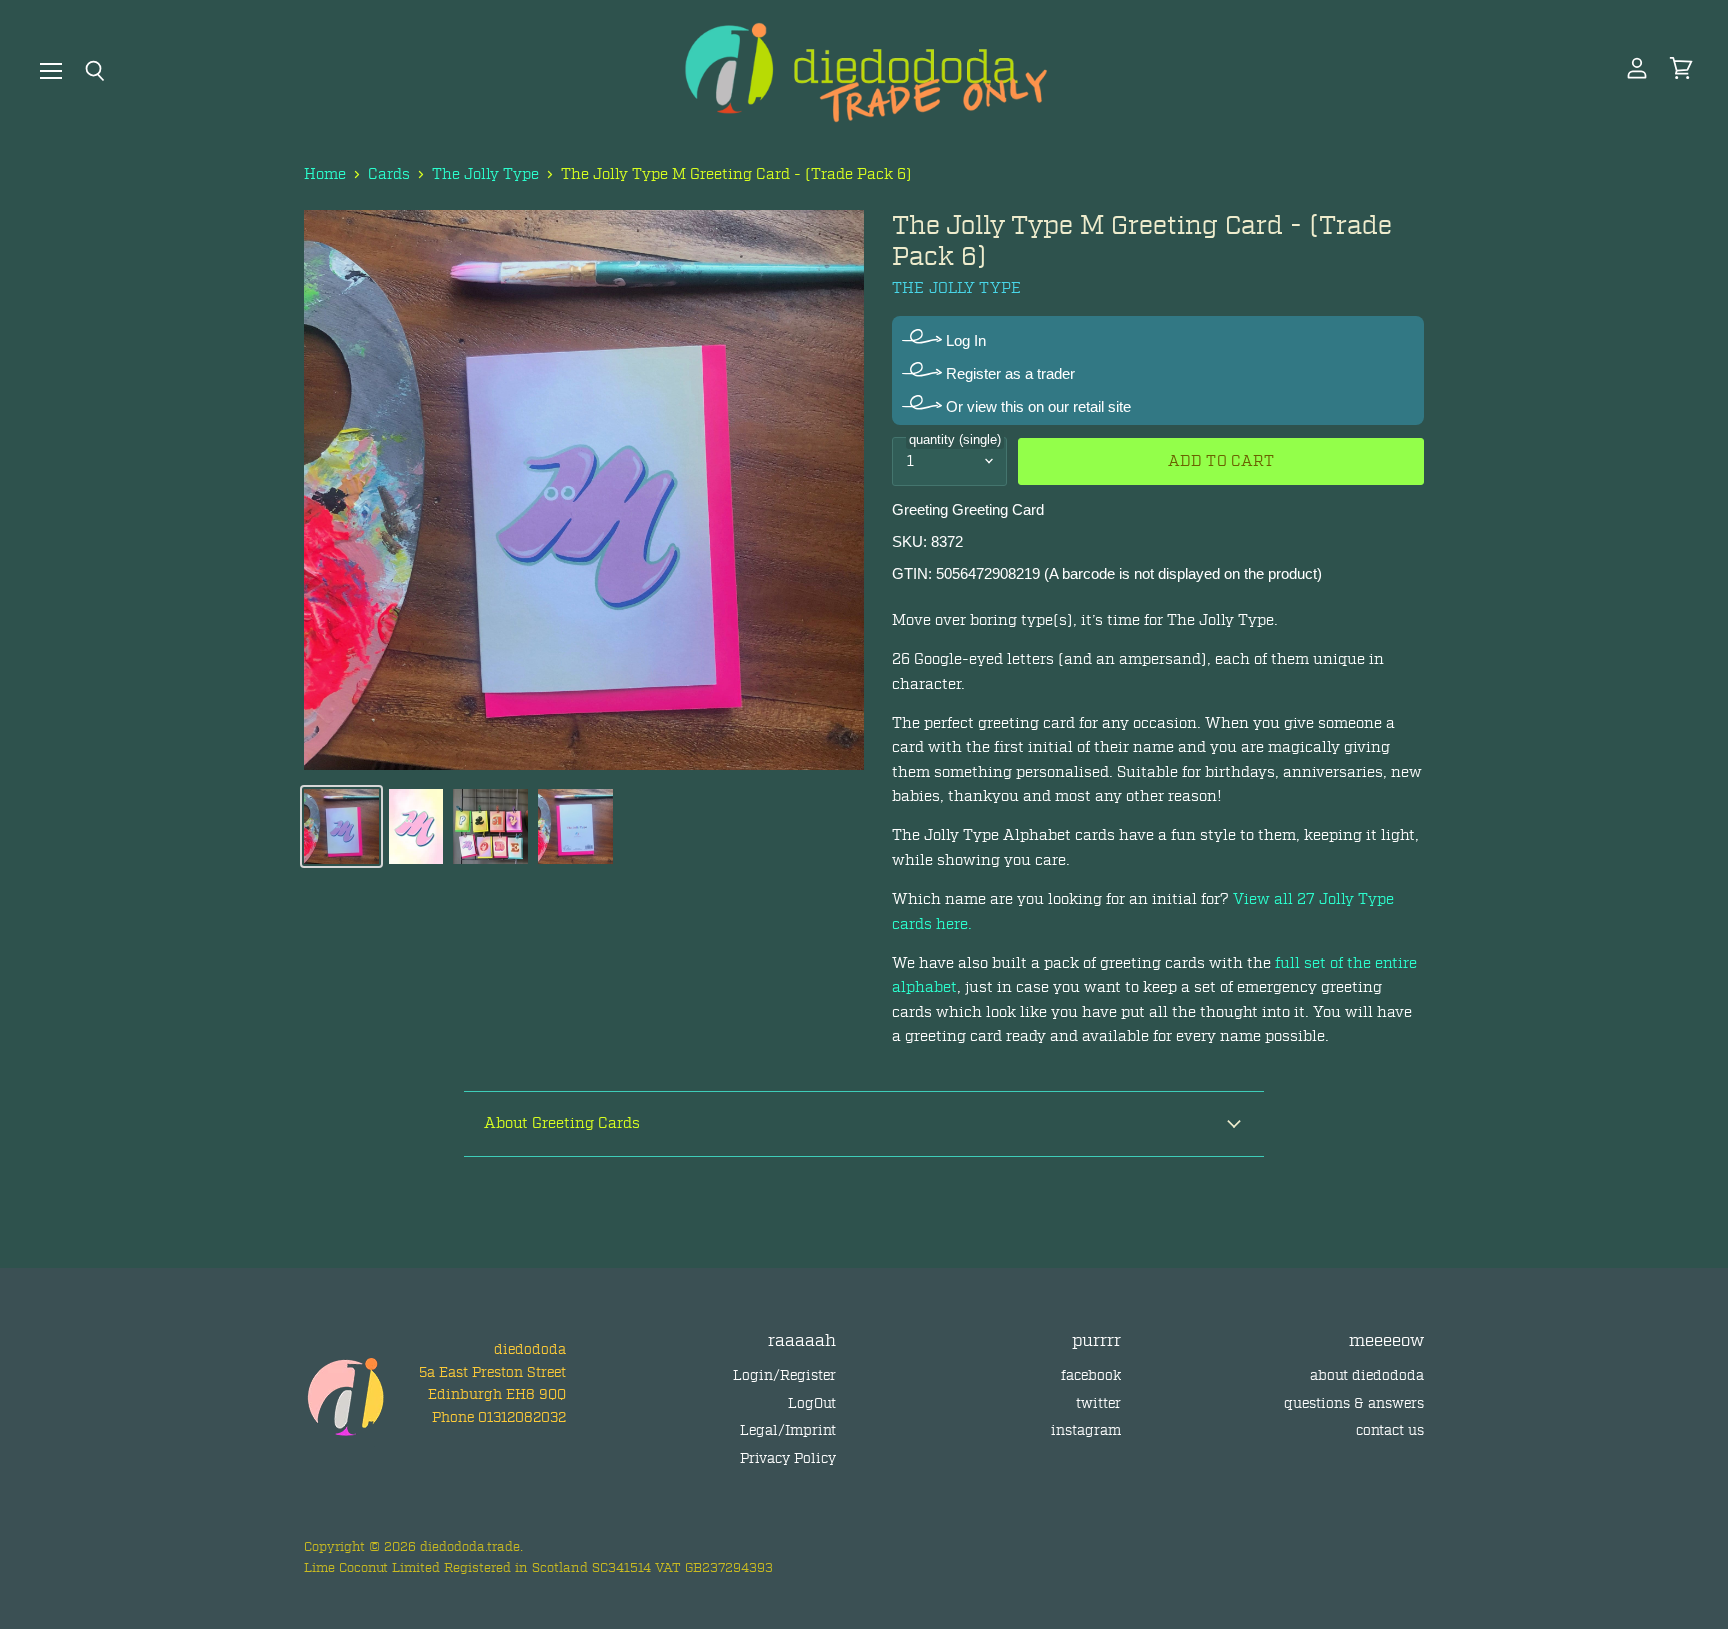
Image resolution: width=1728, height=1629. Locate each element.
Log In (964, 340)
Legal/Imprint (788, 1430)
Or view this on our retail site (1036, 406)
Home (325, 174)
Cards (389, 174)
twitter (1098, 1403)
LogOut (812, 1403)
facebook (1091, 1375)
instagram (1086, 1430)
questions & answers (1354, 1403)
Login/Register (784, 1375)
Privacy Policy (788, 1458)
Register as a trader (1008, 373)
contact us (1390, 1430)
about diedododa (1367, 1375)
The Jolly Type (485, 174)
